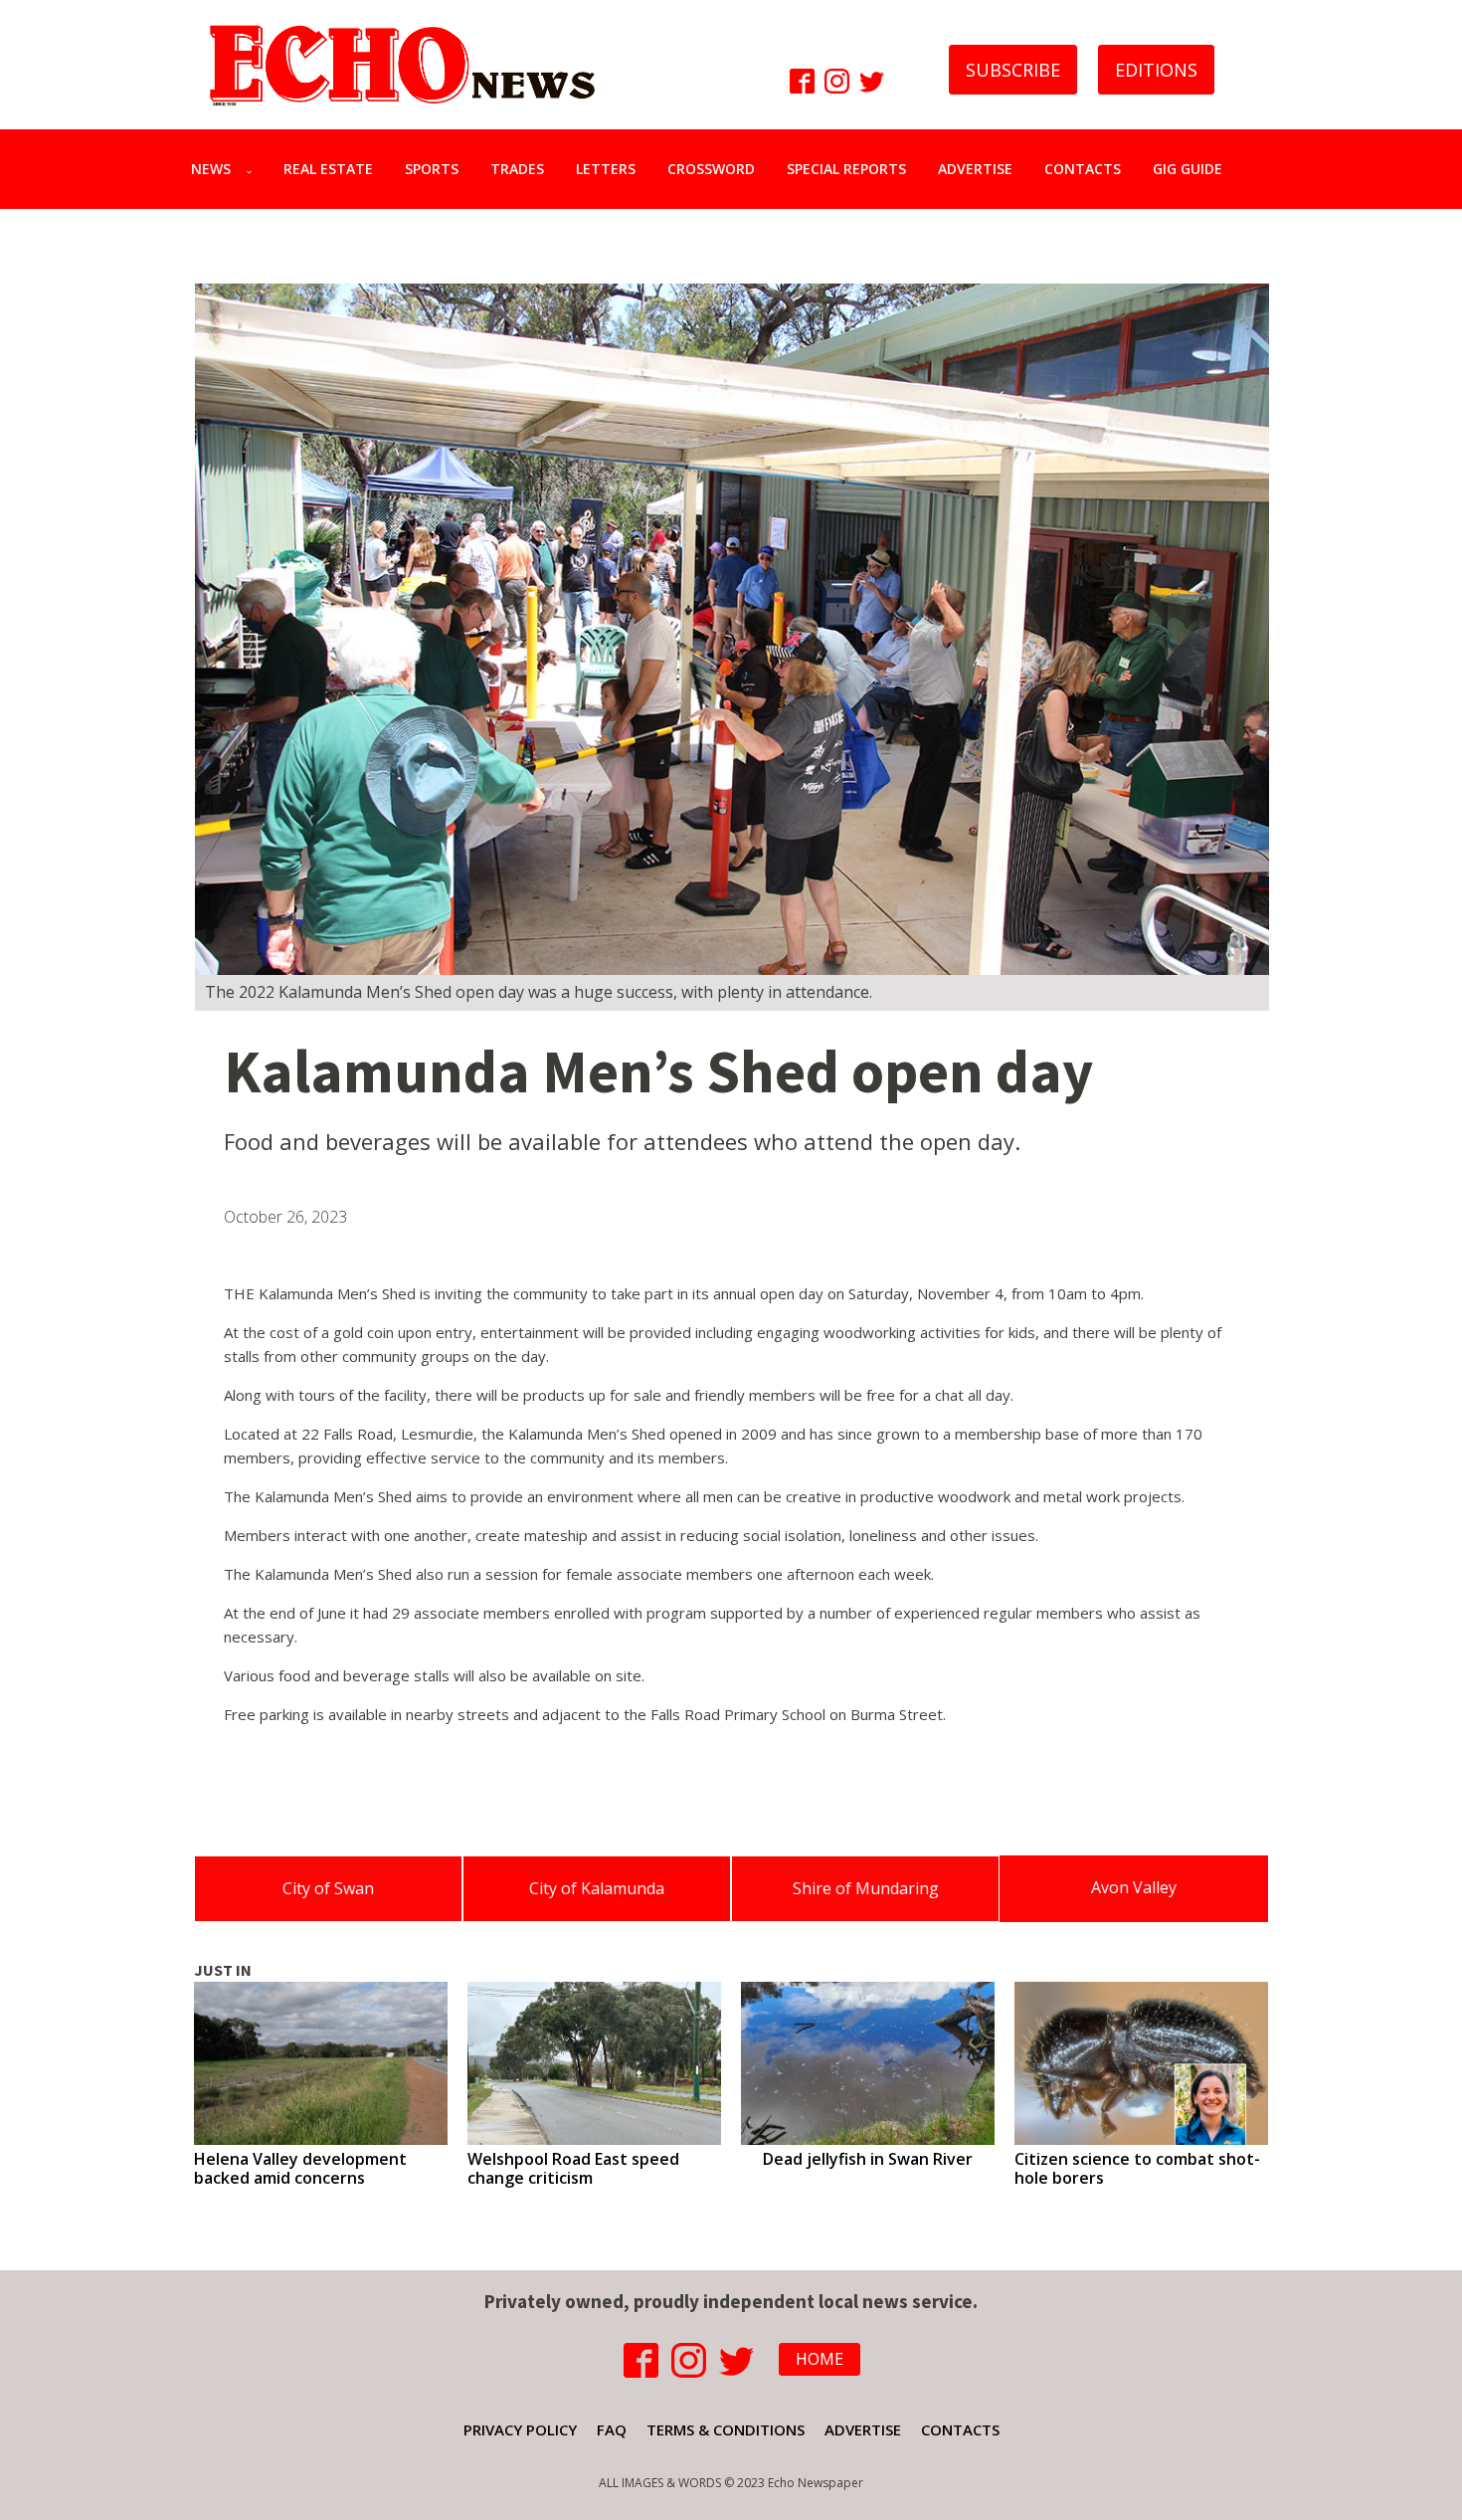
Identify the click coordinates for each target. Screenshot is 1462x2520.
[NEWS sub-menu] (253, 169)
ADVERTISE (975, 169)
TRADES (517, 169)
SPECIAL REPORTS (846, 169)
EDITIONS (1156, 70)
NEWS (211, 169)
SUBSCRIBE (1013, 70)
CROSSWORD (711, 169)
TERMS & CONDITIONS (726, 2429)
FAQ (612, 2429)
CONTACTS (1083, 169)
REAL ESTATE (328, 169)
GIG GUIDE (1188, 169)
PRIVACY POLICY (520, 2429)
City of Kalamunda (597, 1888)
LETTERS (606, 169)
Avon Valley (1134, 1887)
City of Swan (328, 1888)
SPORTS (432, 169)
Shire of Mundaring (866, 1888)
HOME (820, 2359)
